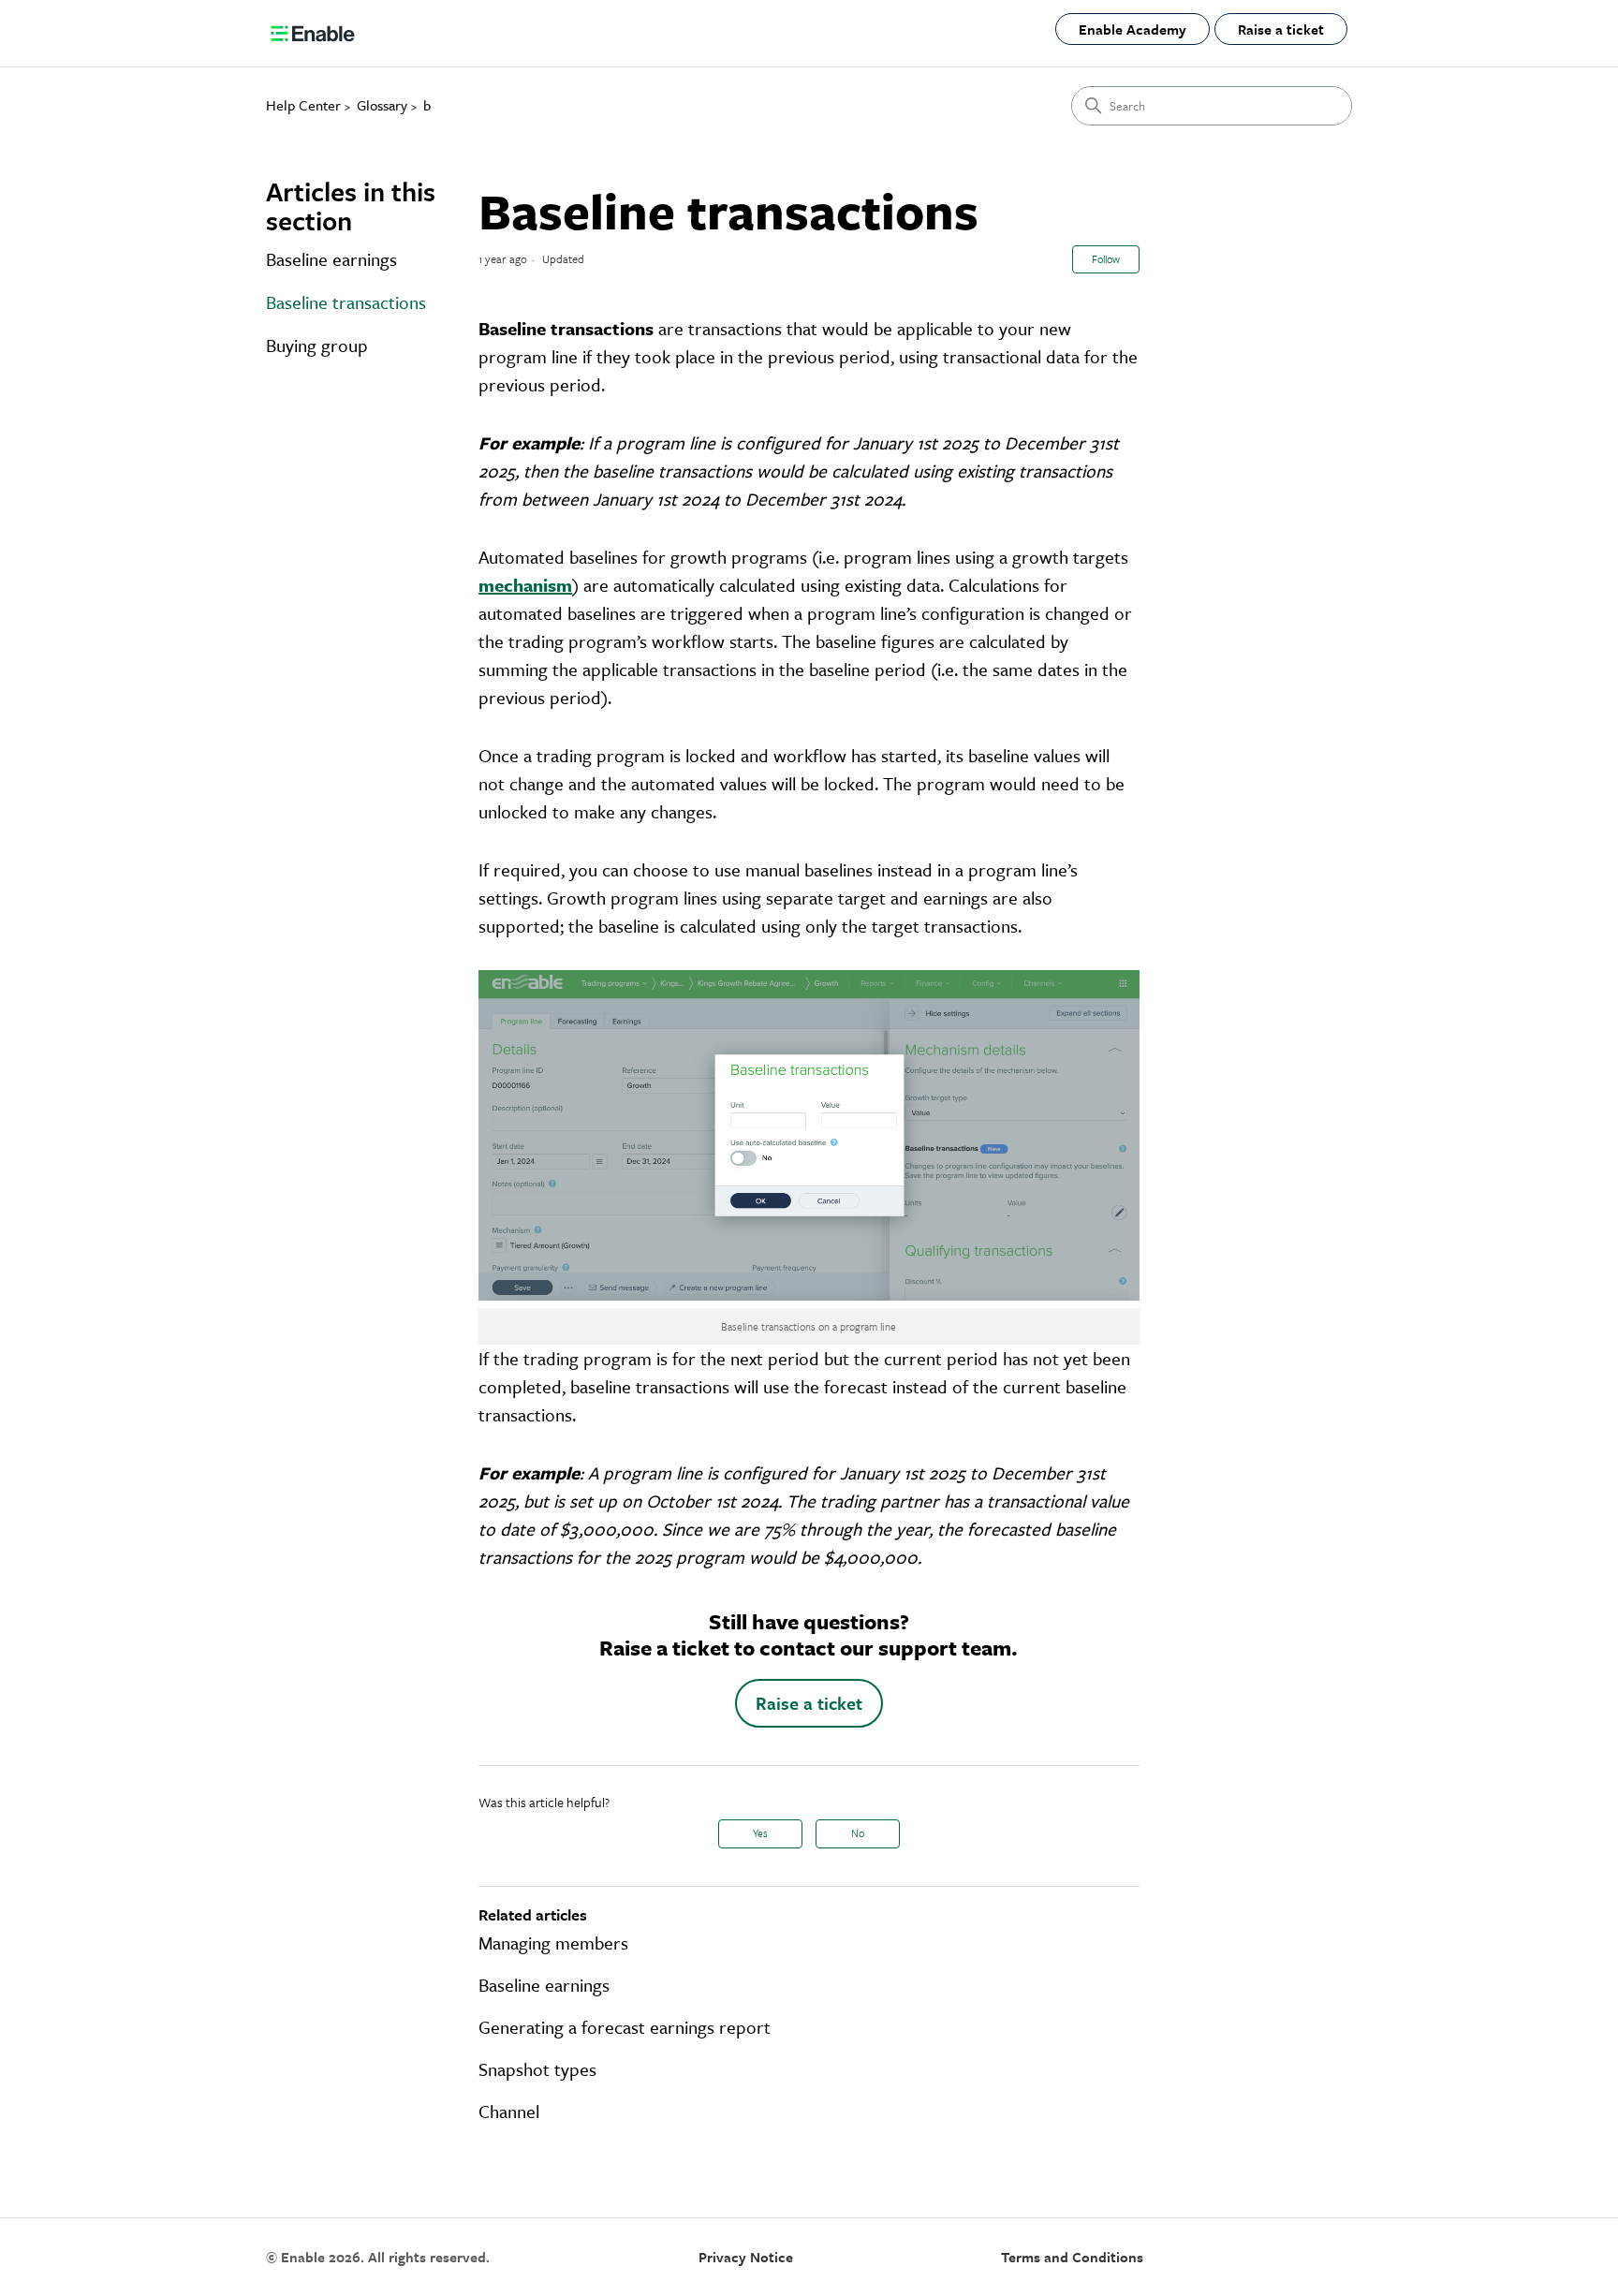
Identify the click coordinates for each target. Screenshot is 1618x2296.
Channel (509, 2111)
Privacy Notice (746, 2257)
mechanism (525, 585)
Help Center (303, 105)
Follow (1106, 259)
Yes (760, 1833)
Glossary (382, 105)
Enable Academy (1133, 29)
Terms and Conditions (1072, 2257)
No (858, 1833)
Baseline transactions (346, 302)
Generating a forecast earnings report (625, 2027)
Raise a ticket (1281, 29)
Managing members (553, 1943)
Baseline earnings (331, 259)
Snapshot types (537, 2069)
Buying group (317, 345)
